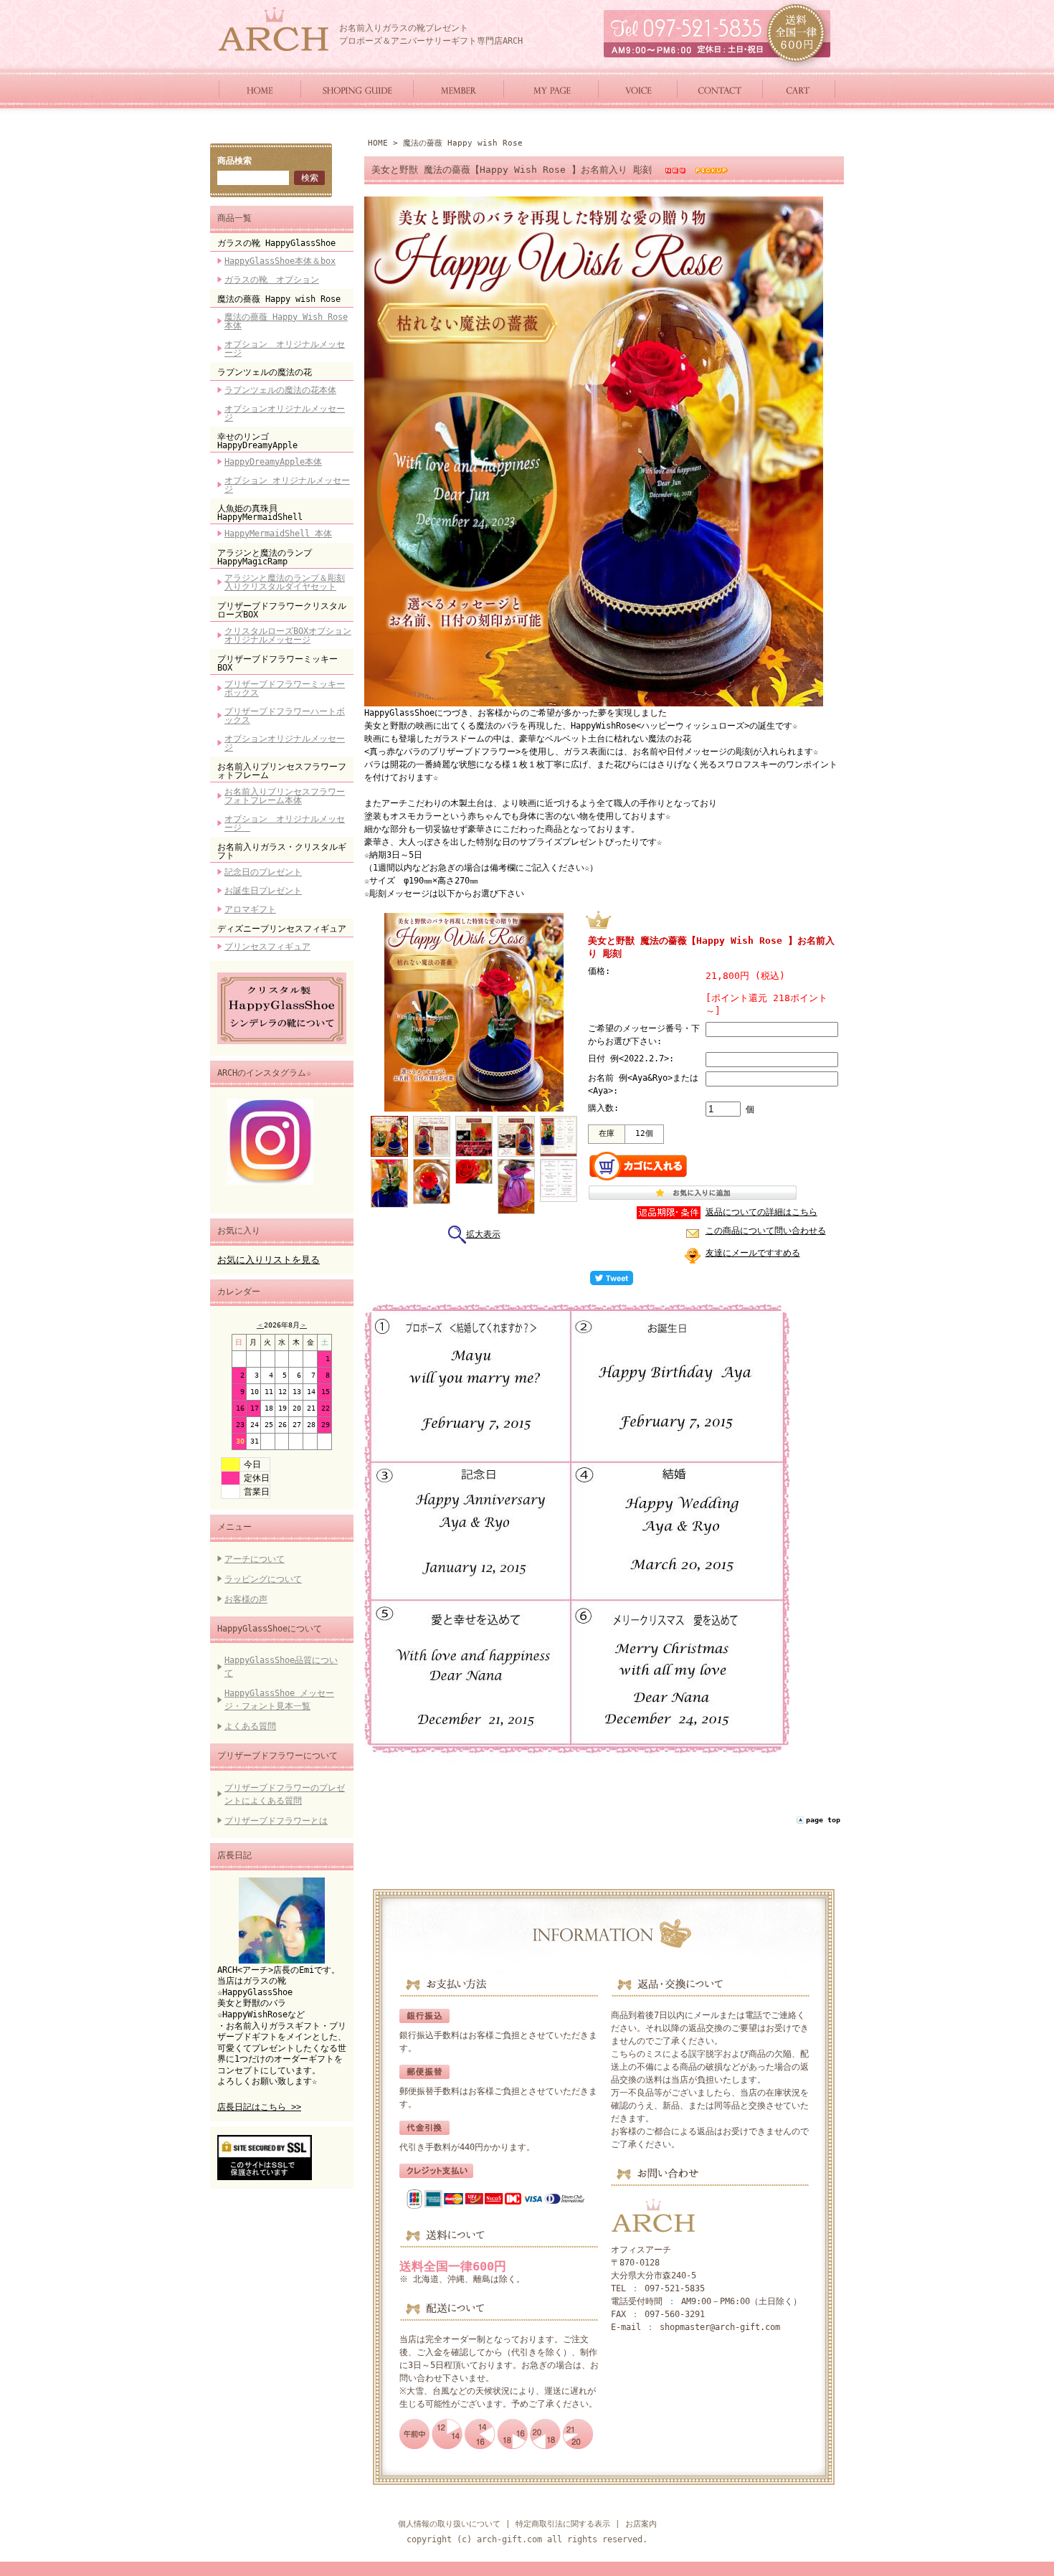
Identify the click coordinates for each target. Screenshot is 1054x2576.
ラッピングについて (263, 1579)
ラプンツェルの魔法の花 (265, 372)
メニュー (234, 1527)
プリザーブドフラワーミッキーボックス (285, 688)
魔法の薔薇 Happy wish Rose (279, 299)
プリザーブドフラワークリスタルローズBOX (282, 610)
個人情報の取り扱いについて (449, 2524)
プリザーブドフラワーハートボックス (285, 716)
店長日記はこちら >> (259, 2107)
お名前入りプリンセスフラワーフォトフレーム (282, 771)
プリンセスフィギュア (267, 947)
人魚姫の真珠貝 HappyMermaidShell (260, 513)
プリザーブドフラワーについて (277, 1756)
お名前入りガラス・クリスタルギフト (282, 851)
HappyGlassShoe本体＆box (280, 261)
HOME (378, 143)
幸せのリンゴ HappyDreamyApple (257, 441)
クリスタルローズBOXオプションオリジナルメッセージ (288, 635)
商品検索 (234, 161)
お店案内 (641, 2524)
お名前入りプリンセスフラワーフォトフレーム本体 (285, 796)
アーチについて (255, 1559)
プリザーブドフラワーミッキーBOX (277, 663)
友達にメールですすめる (753, 1253)
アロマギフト (250, 909)
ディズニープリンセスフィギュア (282, 929)
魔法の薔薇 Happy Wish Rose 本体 (286, 321)
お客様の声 (246, 1599)
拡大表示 (483, 1234)
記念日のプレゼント (263, 872)
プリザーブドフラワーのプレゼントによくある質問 (285, 1794)
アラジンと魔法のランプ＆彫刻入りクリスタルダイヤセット (285, 582)
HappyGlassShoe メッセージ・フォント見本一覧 (279, 1700)
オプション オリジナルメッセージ (285, 349)
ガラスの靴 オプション (272, 280)
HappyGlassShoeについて (270, 1629)
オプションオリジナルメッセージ (285, 413)
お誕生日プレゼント (263, 891)
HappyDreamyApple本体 (273, 462)
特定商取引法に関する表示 (563, 2524)
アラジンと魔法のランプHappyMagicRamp (265, 557)
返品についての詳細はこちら (761, 1212)
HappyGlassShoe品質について (281, 1667)
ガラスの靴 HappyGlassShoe (276, 243)
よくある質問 (250, 1726)
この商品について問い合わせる (766, 1231)
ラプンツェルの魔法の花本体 (280, 390)
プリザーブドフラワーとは (276, 1821)
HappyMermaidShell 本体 (278, 534)
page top (823, 1820)
